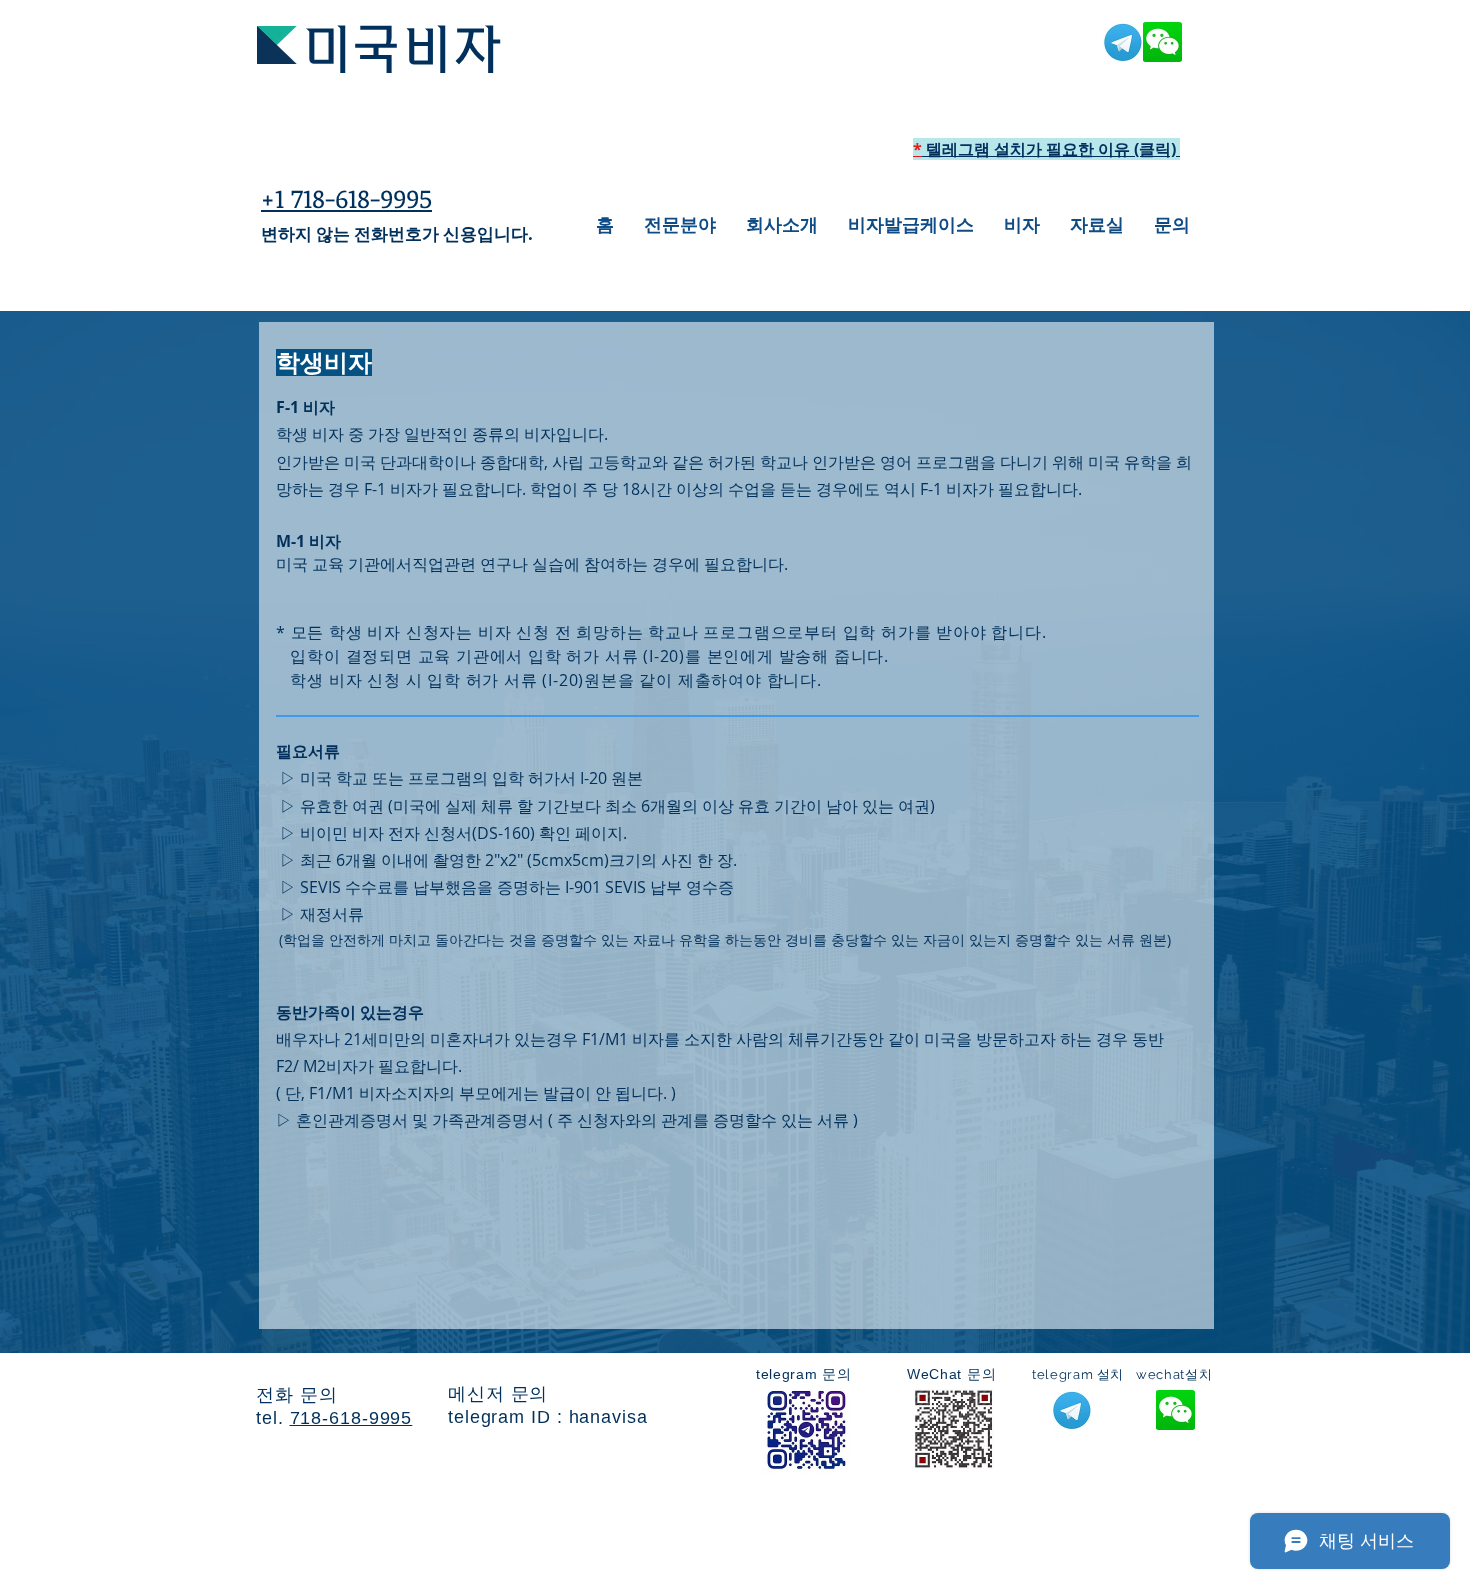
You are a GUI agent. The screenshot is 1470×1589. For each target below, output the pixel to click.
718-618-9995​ (351, 1418)
